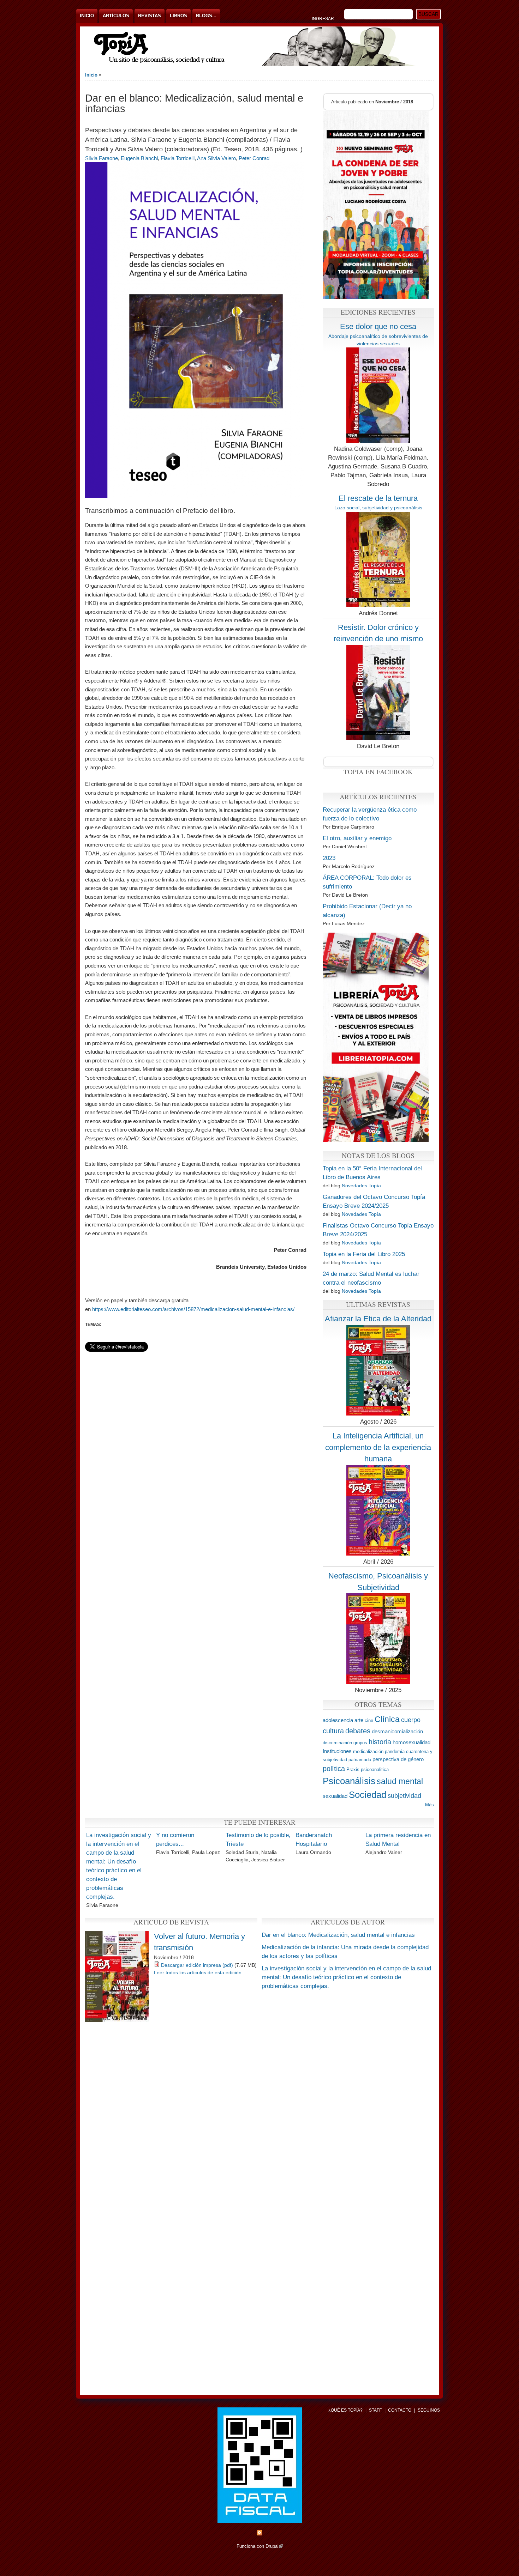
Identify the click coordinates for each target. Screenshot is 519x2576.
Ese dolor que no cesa (378, 326)
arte (359, 1720)
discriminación (337, 1743)
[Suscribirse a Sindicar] (259, 2534)
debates (358, 1731)
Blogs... (206, 16)
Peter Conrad (254, 158)
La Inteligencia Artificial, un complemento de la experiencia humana (378, 1447)
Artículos (116, 16)
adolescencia (338, 1720)
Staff (375, 2410)
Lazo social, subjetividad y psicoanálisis (378, 508)
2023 (329, 858)
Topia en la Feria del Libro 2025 (364, 1254)
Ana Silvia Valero (216, 158)
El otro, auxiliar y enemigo (357, 838)
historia (380, 1742)
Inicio (87, 16)
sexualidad (335, 1796)
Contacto (400, 2410)
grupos (360, 1743)
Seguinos (429, 2410)
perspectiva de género (398, 1759)
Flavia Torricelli (178, 158)
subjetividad (404, 1796)
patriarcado (360, 1760)
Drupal (274, 2546)
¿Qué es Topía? (345, 2410)
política (334, 1768)
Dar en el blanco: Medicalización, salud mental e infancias (338, 1935)
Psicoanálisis (349, 1781)
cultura (333, 1731)
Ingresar (323, 19)
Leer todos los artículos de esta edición (198, 1972)
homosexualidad (411, 1742)
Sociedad (368, 1795)
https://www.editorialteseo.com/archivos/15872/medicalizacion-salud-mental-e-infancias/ (193, 1309)
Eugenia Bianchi (139, 158)
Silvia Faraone (102, 158)
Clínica (387, 1719)
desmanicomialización (397, 1731)
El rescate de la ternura (378, 498)
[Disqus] (259, 2112)
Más (429, 1805)
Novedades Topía (361, 1186)
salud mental (400, 1781)
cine (369, 1720)
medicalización (368, 1751)
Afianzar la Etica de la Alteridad (378, 1319)
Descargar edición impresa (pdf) (197, 1965)
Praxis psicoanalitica (368, 1769)
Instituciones (337, 1751)
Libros (178, 16)
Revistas (150, 16)
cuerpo (411, 1720)
